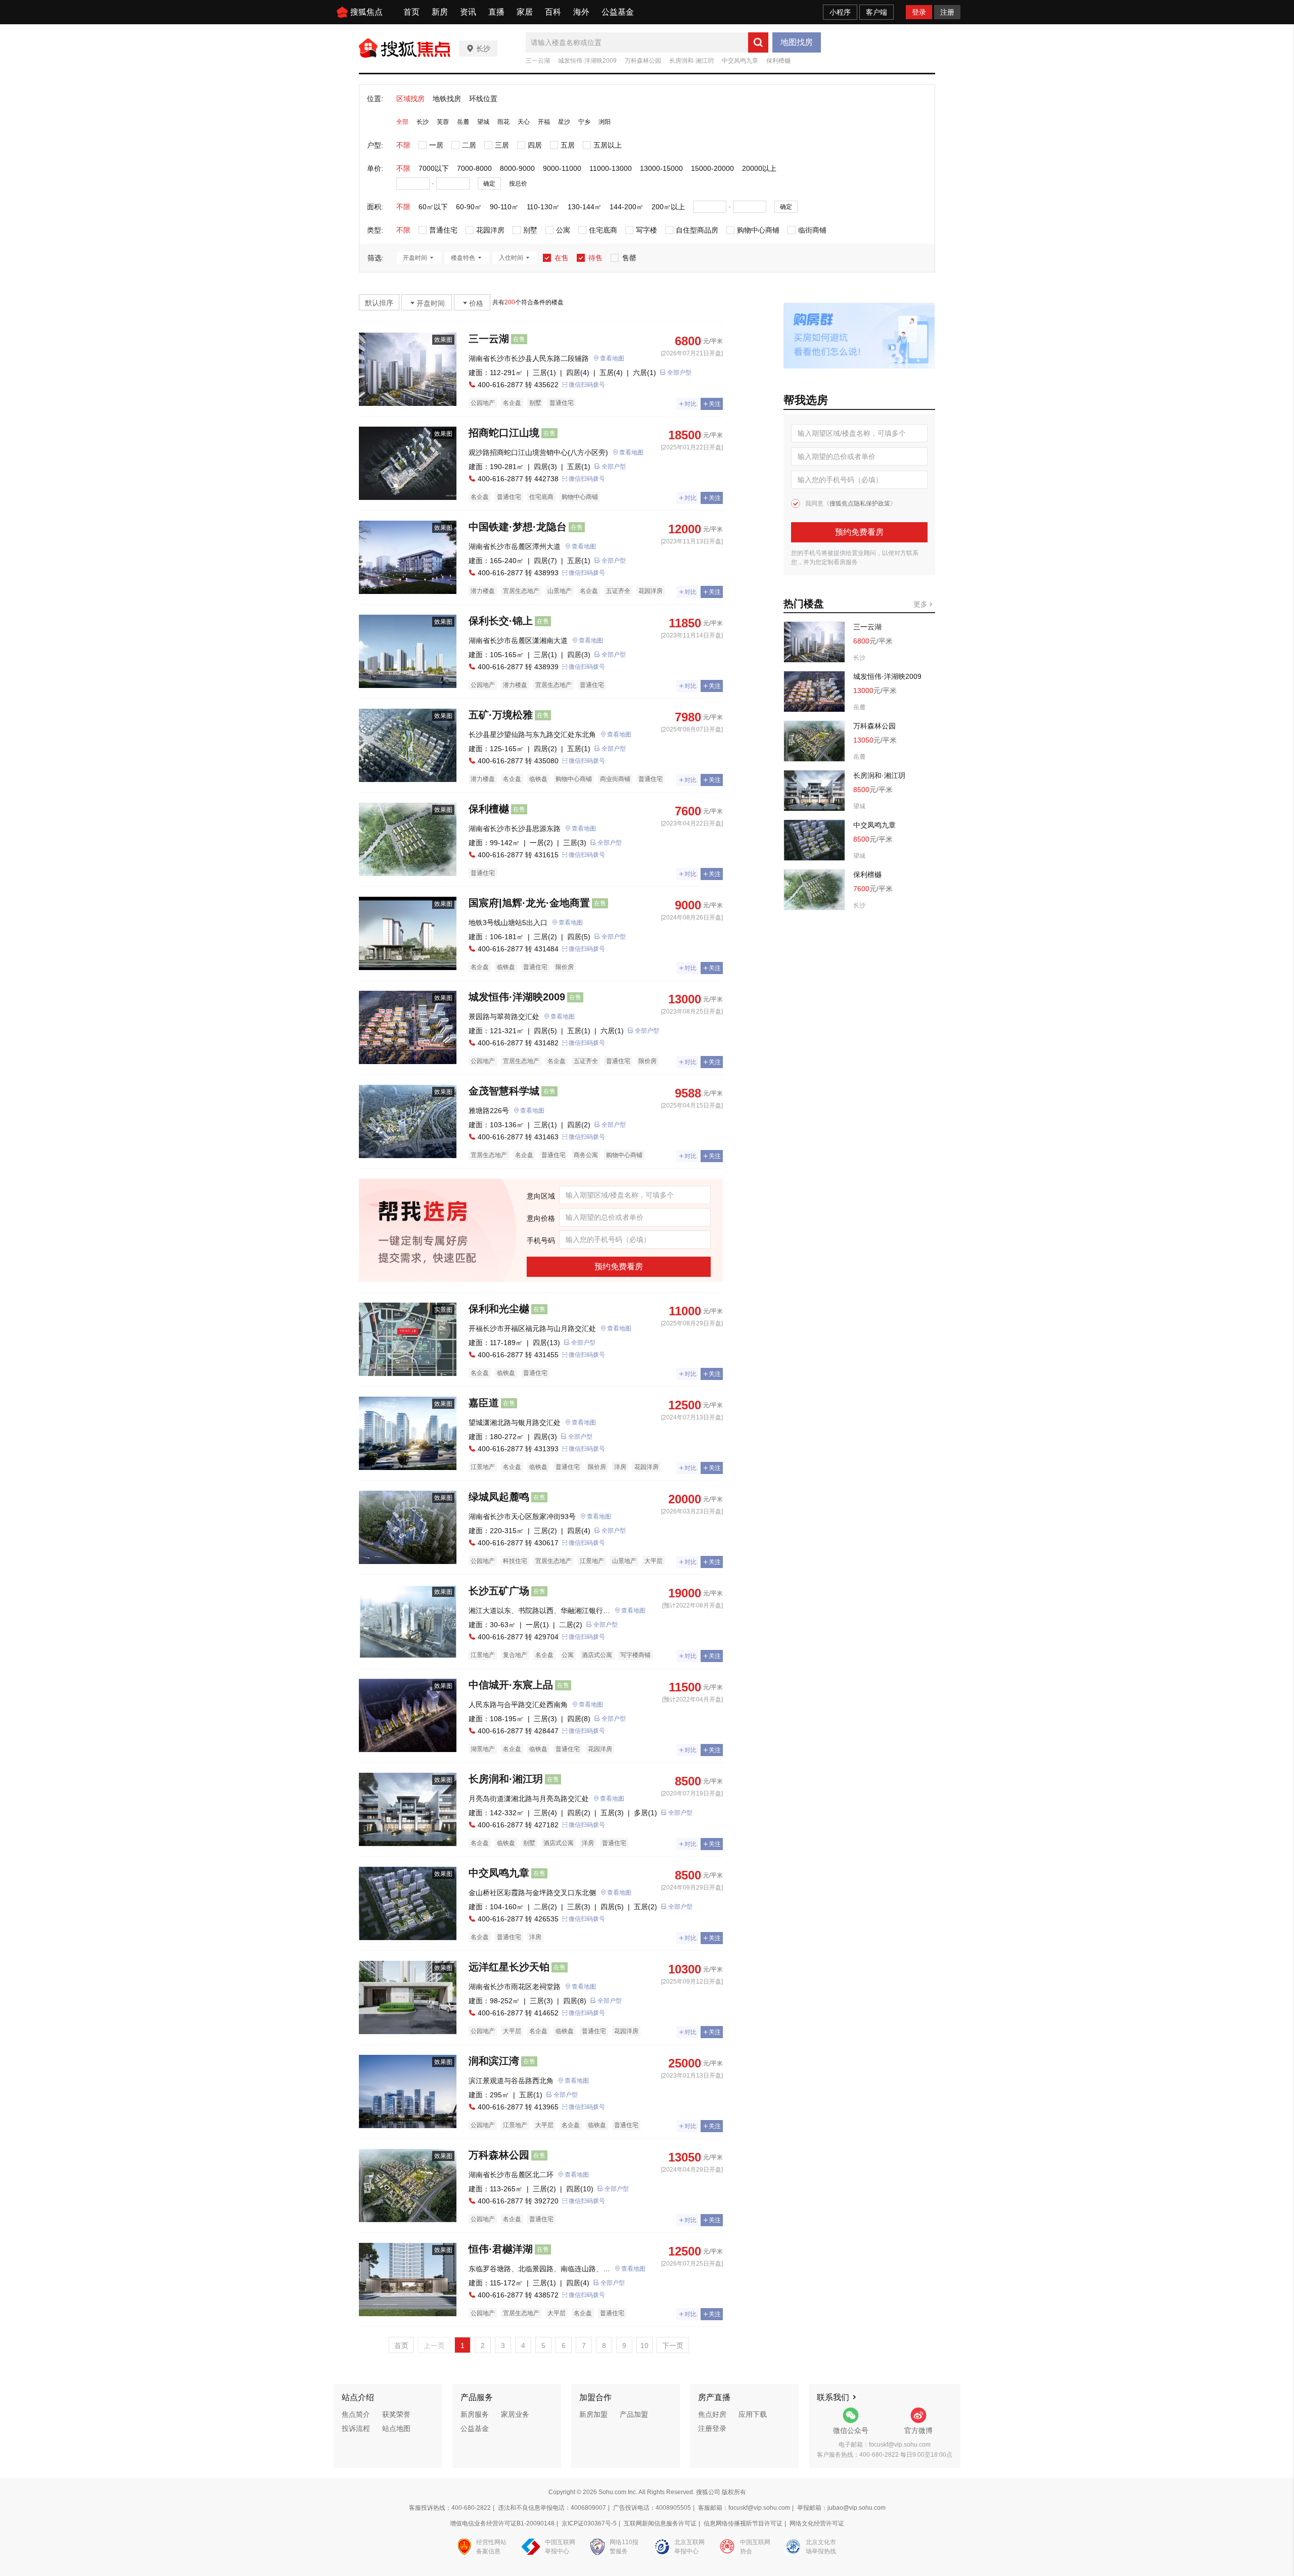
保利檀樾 (778, 61)
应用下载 (753, 2414)
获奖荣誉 (396, 2414)
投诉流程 (356, 2428)
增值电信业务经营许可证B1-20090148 (502, 2523)
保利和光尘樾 (499, 1309)
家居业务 (515, 2414)
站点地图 (396, 2428)
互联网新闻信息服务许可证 (660, 2523)
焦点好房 (712, 2414)
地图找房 (797, 42)
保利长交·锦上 (501, 621)
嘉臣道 (484, 1403)
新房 (440, 12)
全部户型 (679, 373)
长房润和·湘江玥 (691, 61)
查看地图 (612, 358)
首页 (411, 12)
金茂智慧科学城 (504, 1091)
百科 (553, 12)
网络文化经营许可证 (817, 2523)
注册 (947, 12)
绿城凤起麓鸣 (499, 1497)
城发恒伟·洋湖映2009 (587, 61)
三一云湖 (538, 61)
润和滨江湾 (494, 2061)
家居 (525, 12)
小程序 (840, 12)
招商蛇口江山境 (504, 433)
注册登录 (712, 2428)
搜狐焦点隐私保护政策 (860, 503)
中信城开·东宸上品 (511, 1685)
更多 (921, 604)
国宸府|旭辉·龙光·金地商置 (529, 903)
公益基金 (618, 12)
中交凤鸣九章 (740, 61)
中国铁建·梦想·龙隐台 (518, 527)
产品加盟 (634, 2414)
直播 (496, 12)
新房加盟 (593, 2414)
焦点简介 (356, 2414)
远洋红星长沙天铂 (509, 1967)
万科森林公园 (643, 61)
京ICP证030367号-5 (589, 2523)
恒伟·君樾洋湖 (501, 2249)
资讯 (468, 12)
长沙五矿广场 (499, 1591)
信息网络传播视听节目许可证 (743, 2523)
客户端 (876, 12)
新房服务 (475, 2414)
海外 (581, 12)
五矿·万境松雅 (501, 715)
